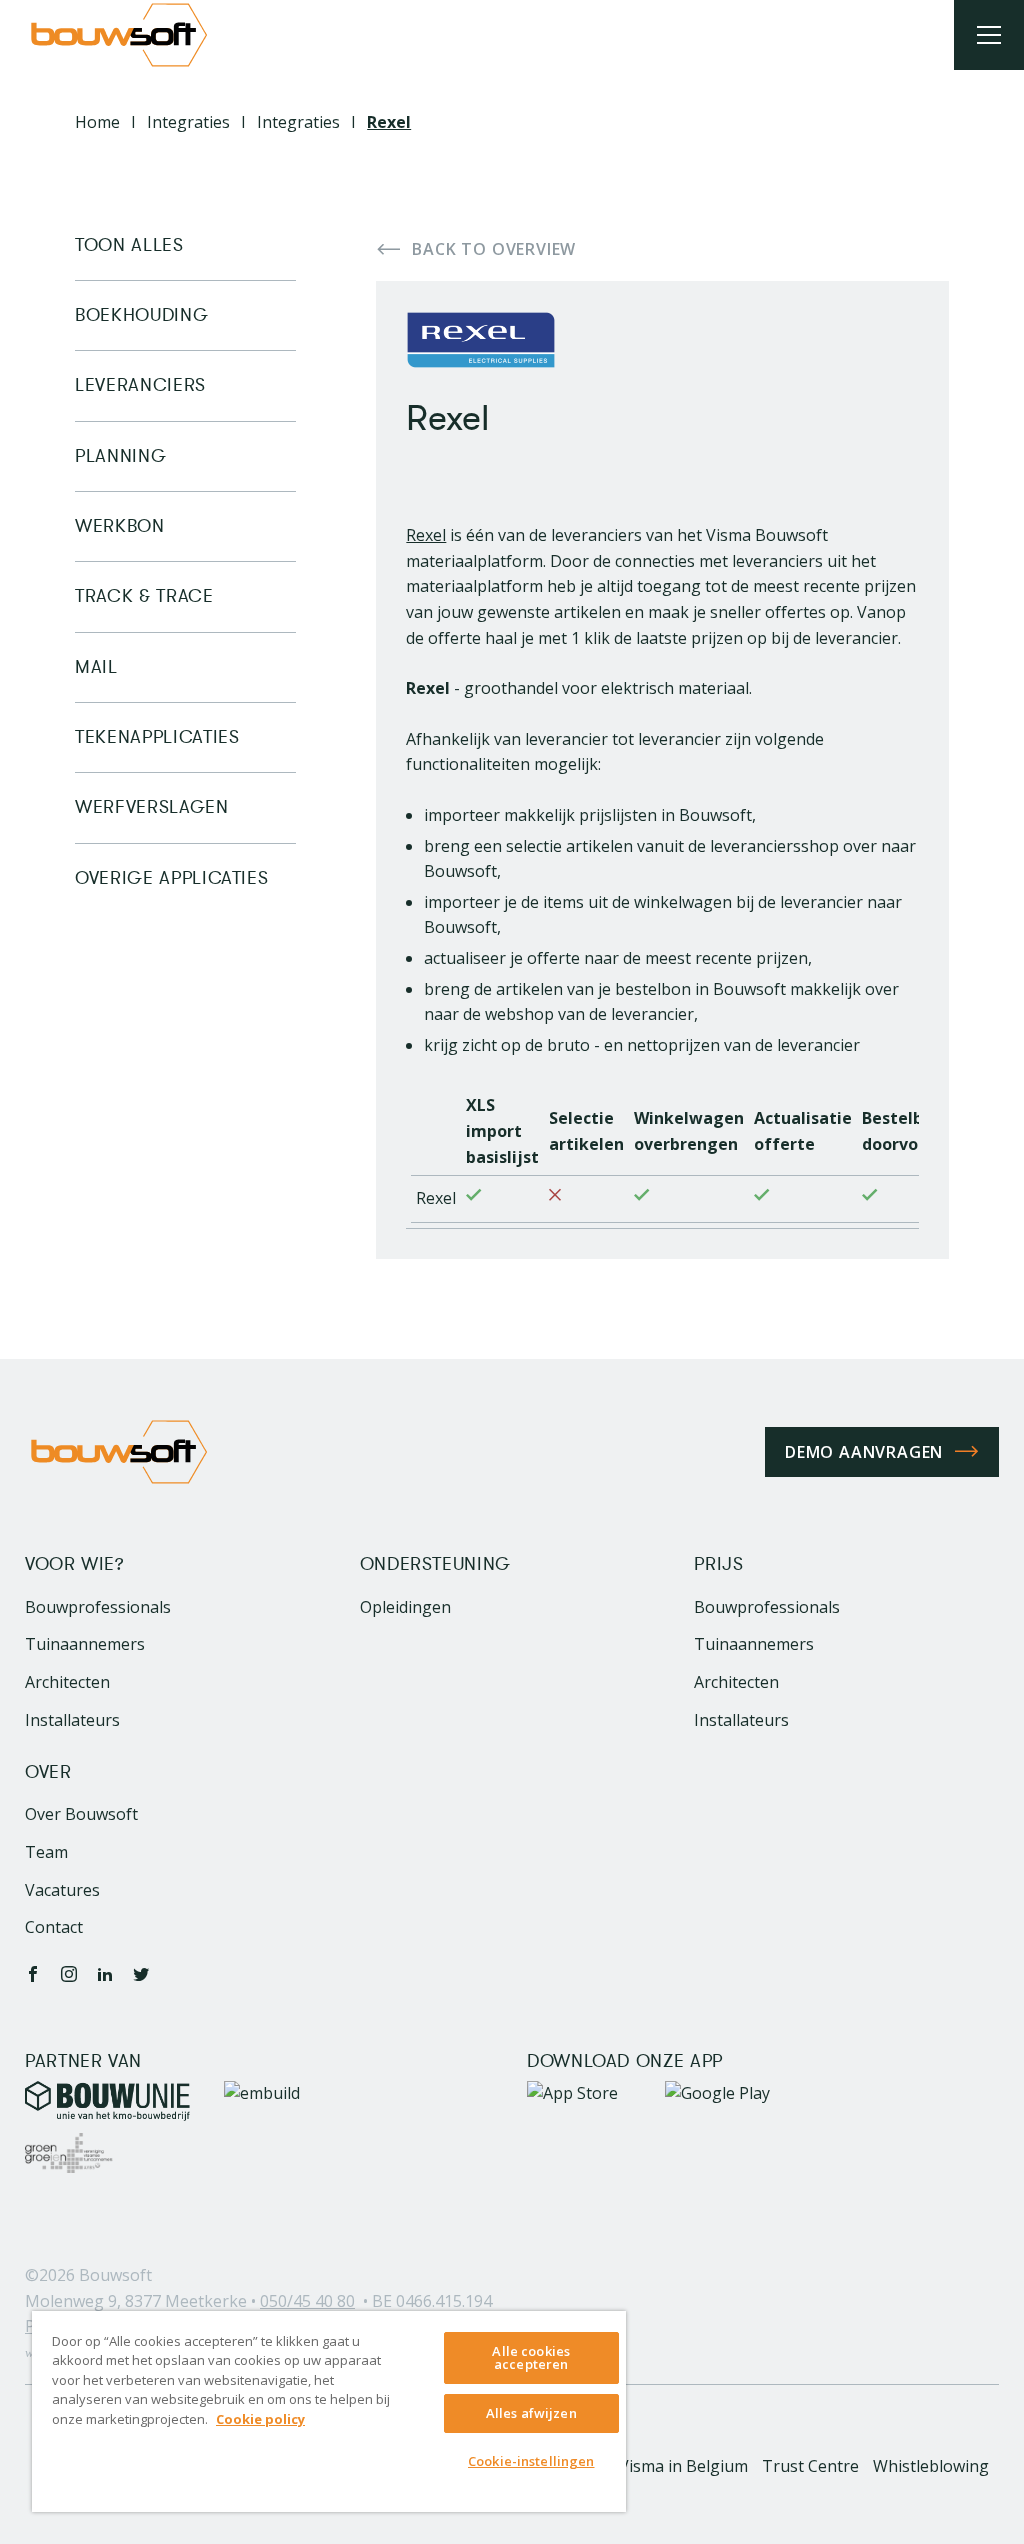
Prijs (718, 1564)
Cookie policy (260, 2419)
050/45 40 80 (307, 2301)
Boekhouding (141, 315)
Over (48, 1772)
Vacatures (62, 1890)
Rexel (426, 535)
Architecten (67, 1682)
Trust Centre (810, 2466)
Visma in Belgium (683, 2466)
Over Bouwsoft (81, 1814)
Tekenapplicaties (157, 737)
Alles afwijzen (531, 2413)
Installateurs (72, 1720)
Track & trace (144, 596)
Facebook (33, 1974)
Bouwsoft (115, 2275)
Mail (96, 667)
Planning (120, 456)
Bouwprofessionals (98, 1607)
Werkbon (119, 526)
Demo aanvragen (864, 1452)
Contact (54, 1927)
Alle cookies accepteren (531, 2357)
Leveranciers (140, 385)
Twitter (141, 1974)
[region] (329, 2411)
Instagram (69, 1974)
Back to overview (494, 249)
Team (46, 1852)
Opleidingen (405, 1607)
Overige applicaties (171, 878)
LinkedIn (105, 1974)
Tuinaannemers (85, 1644)
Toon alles (129, 245)
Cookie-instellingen (531, 2461)
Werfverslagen (151, 807)
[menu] (989, 35)
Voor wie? (74, 1564)
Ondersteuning (435, 1564)
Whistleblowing (931, 2466)
